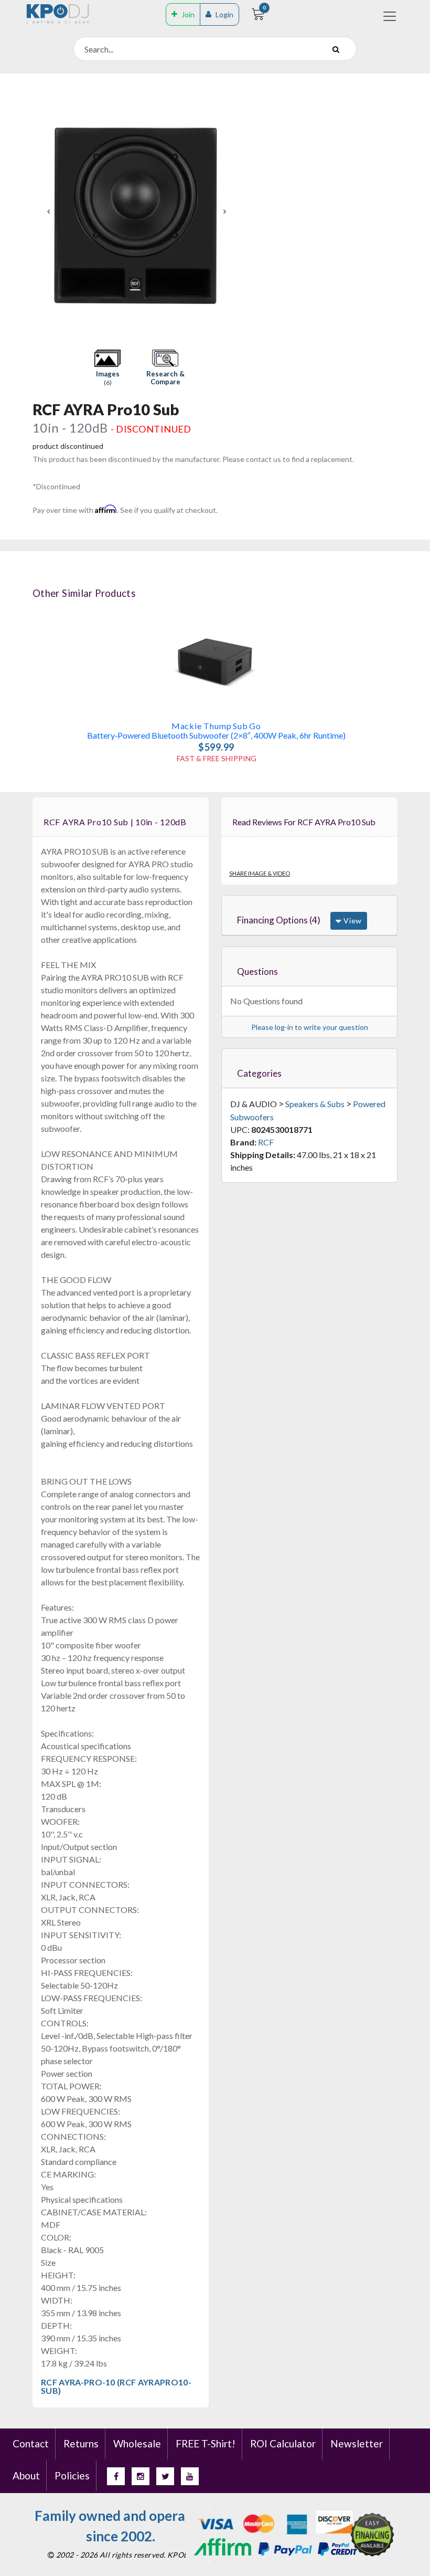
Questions (257, 971)
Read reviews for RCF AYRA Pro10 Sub (304, 822)
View (352, 921)
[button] (107, 368)
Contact (31, 2443)
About (26, 2475)
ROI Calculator (283, 2443)
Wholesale (137, 2443)
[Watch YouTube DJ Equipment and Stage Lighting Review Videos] (190, 2476)
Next (224, 212)
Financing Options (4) (279, 920)
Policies (72, 2475)
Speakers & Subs (315, 1104)
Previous (48, 212)
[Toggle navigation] (390, 16)
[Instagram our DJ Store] (141, 2476)
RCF (266, 1142)
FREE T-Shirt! (206, 2443)
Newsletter (357, 2443)
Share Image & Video (260, 873)
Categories (259, 1073)
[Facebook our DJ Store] (116, 2476)
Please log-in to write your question (310, 1027)
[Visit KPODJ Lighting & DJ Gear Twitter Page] (165, 2476)
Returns (81, 2443)
